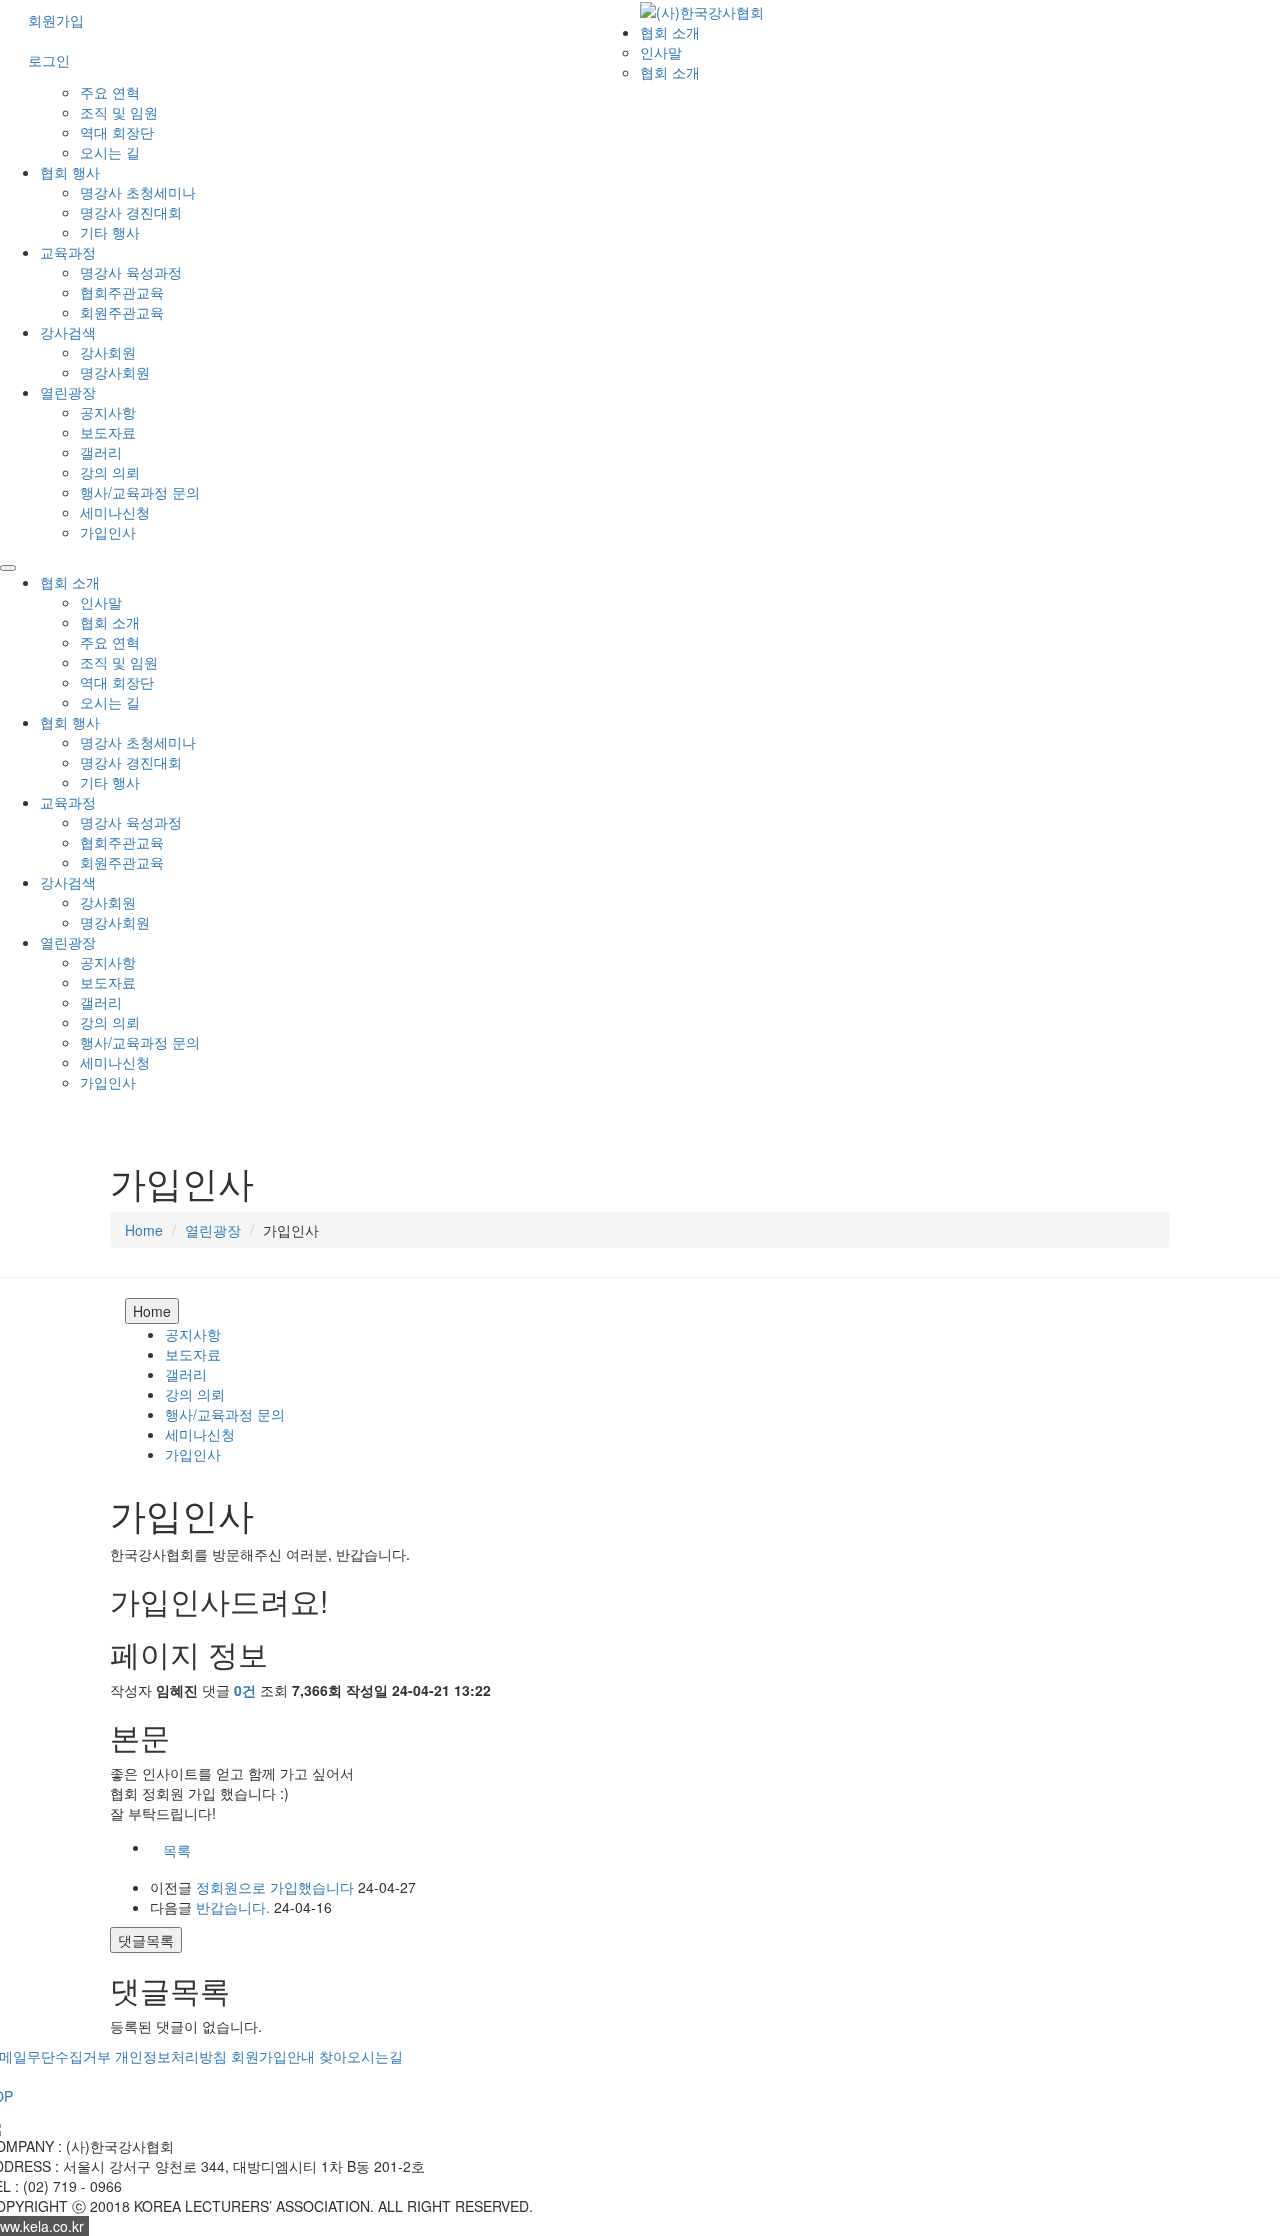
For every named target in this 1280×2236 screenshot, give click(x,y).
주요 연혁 (110, 92)
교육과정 (68, 252)
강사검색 (68, 332)
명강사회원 (115, 372)
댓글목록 (146, 1940)
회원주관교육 (122, 312)
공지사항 (108, 412)
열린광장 (68, 392)
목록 (177, 1850)
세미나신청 (115, 512)
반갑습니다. (233, 1907)
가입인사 (108, 532)
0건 (245, 1690)
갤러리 (101, 452)
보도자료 (108, 432)
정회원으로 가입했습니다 (275, 1887)
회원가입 (56, 20)
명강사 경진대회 (131, 212)
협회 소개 (670, 32)
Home (144, 1230)
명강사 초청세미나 (138, 192)
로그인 (49, 60)
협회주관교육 (122, 292)
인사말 (661, 52)
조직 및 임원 (119, 112)
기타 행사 (110, 232)
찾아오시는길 (361, 2056)
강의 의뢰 (110, 472)
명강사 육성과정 (131, 272)
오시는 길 (110, 152)
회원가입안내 (273, 2056)
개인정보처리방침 (171, 2056)
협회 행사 (70, 172)
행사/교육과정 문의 (140, 492)
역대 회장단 (117, 132)
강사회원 (108, 352)
